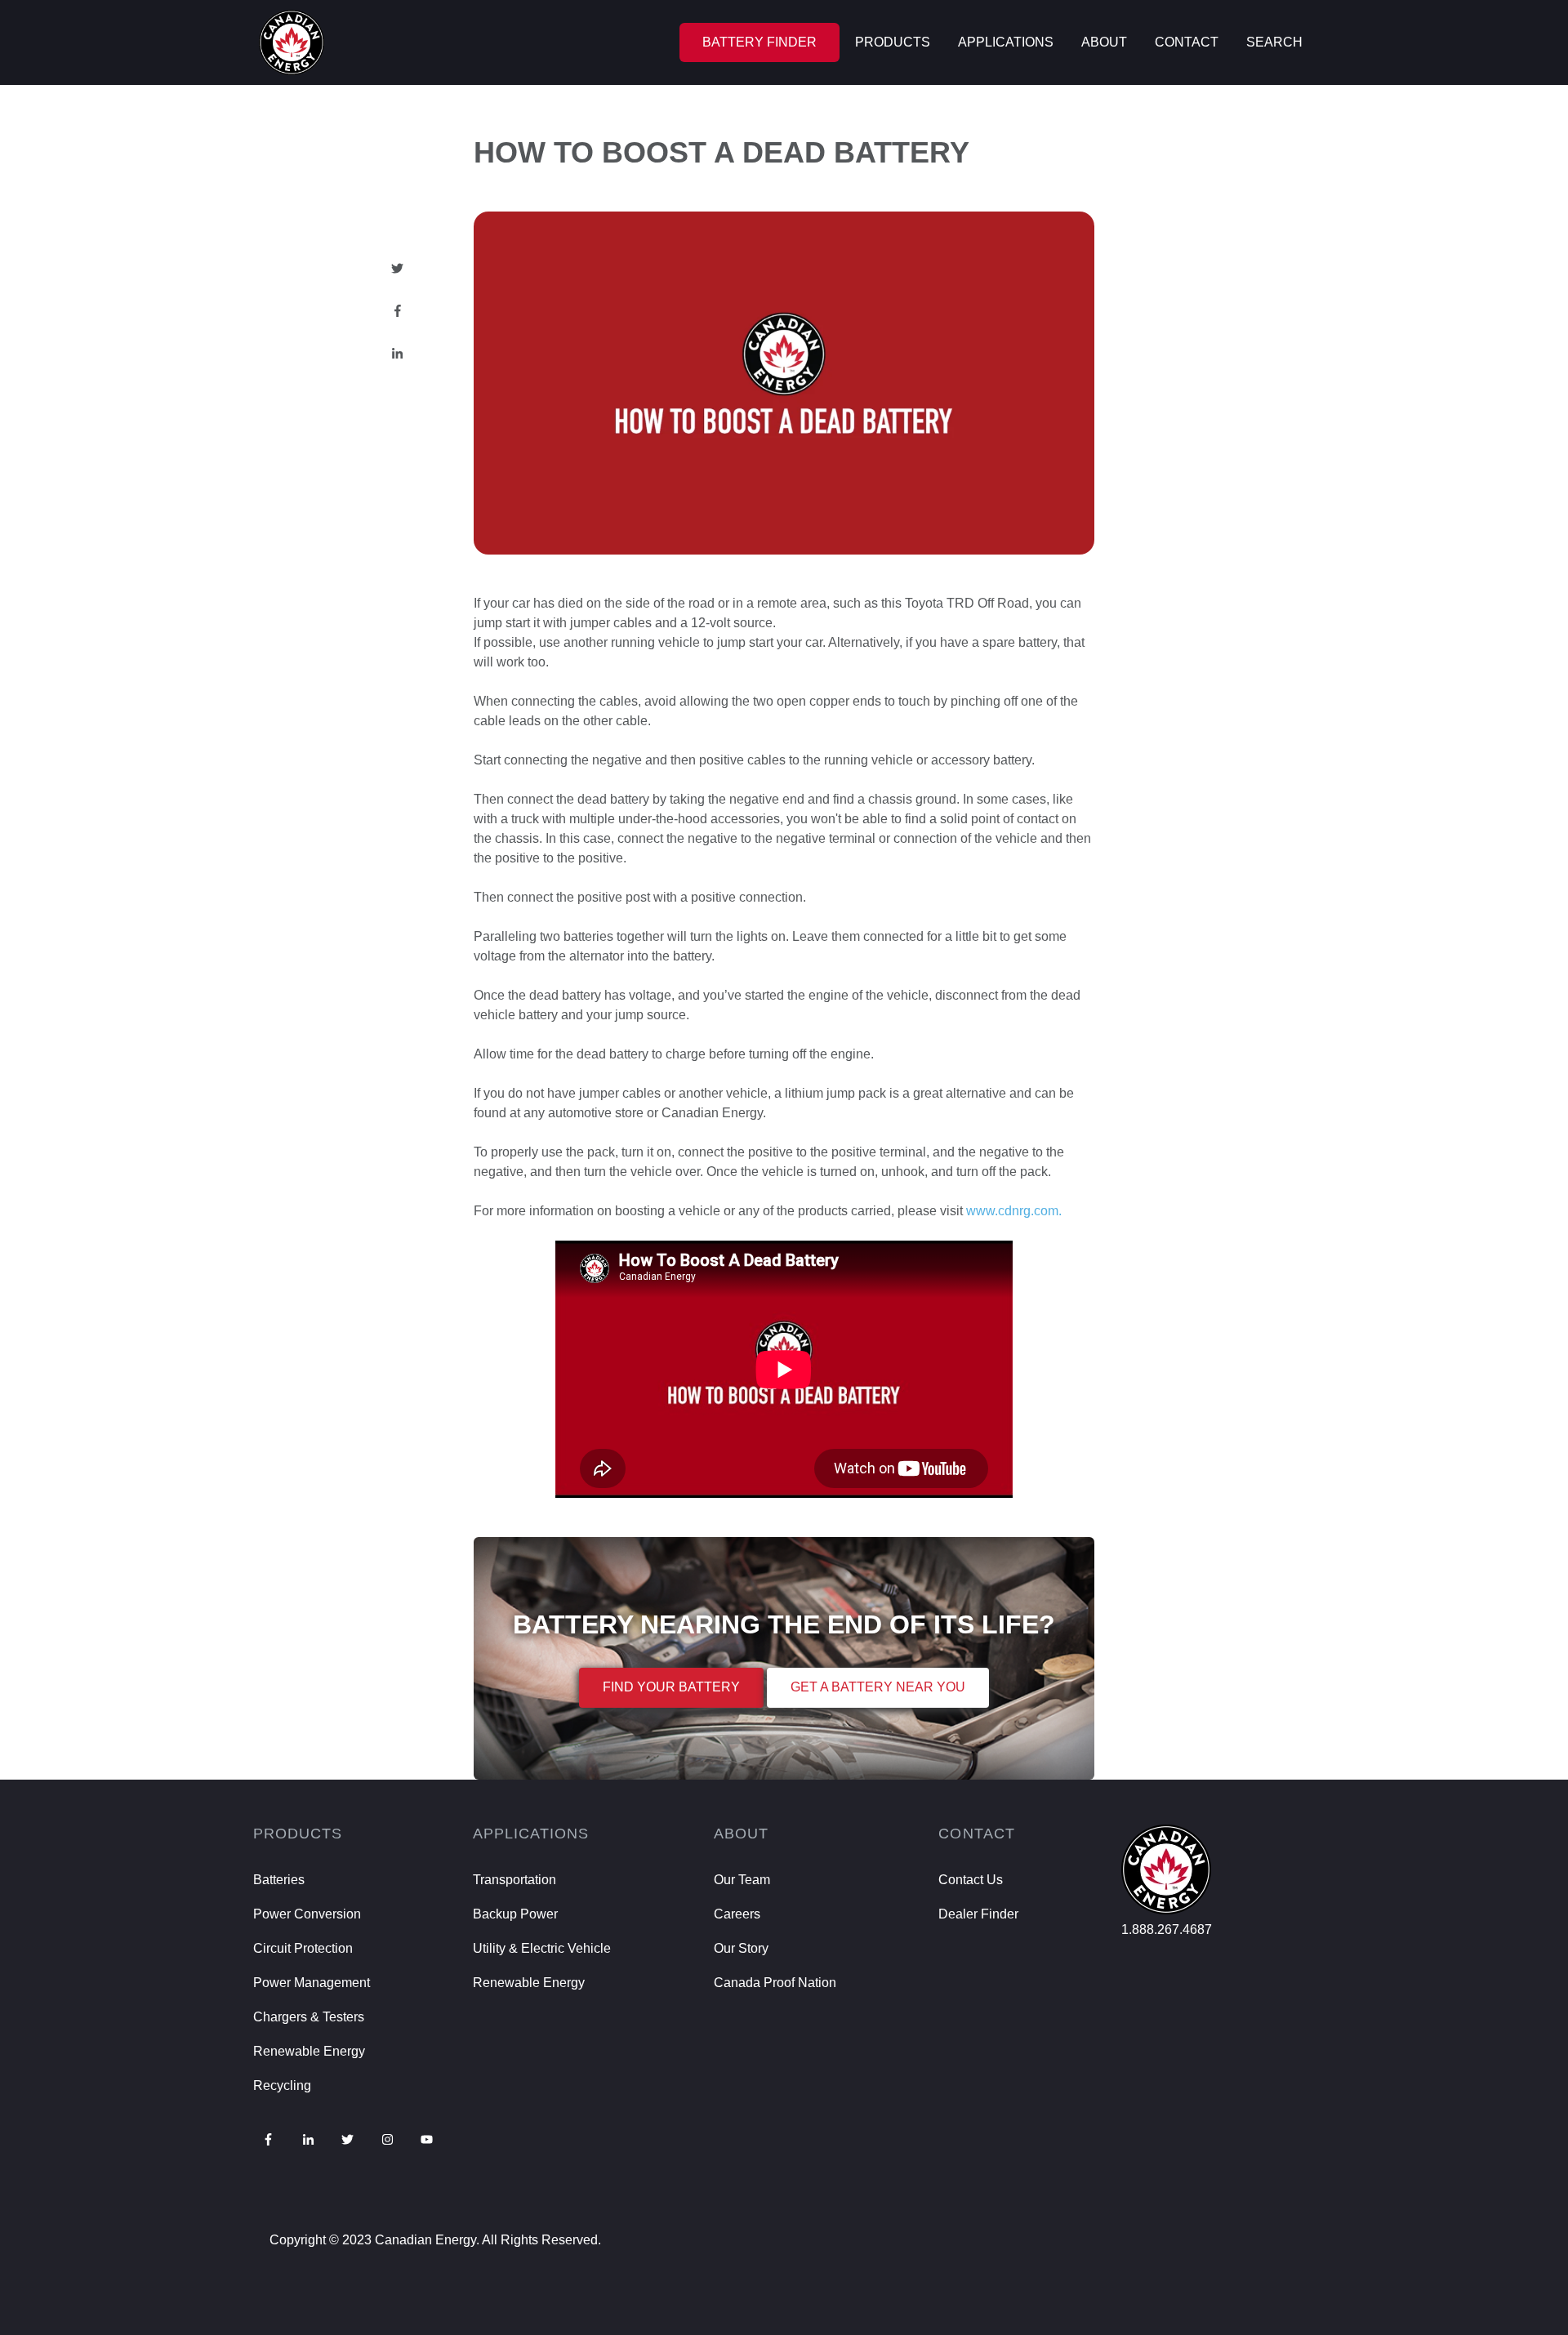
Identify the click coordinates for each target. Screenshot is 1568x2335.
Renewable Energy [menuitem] (309, 2051)
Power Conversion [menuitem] (307, 1914)
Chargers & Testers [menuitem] (309, 2017)
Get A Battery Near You (878, 1687)
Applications (1006, 42)
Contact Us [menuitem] (971, 1880)
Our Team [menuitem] (742, 1880)
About (1104, 42)
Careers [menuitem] (737, 1914)
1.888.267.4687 (1167, 1929)
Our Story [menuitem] (741, 1948)
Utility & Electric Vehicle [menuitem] (542, 1948)
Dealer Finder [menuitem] (978, 1914)
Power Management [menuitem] (312, 1983)
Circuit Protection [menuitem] (303, 1948)
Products (893, 42)
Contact (1187, 42)
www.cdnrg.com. (1014, 1211)
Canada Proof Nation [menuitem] (775, 1983)
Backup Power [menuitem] (515, 1914)
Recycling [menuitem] (282, 2085)
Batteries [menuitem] (279, 1880)
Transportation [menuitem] (514, 1880)
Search (1274, 42)
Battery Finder (759, 42)
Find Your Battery (671, 1687)
